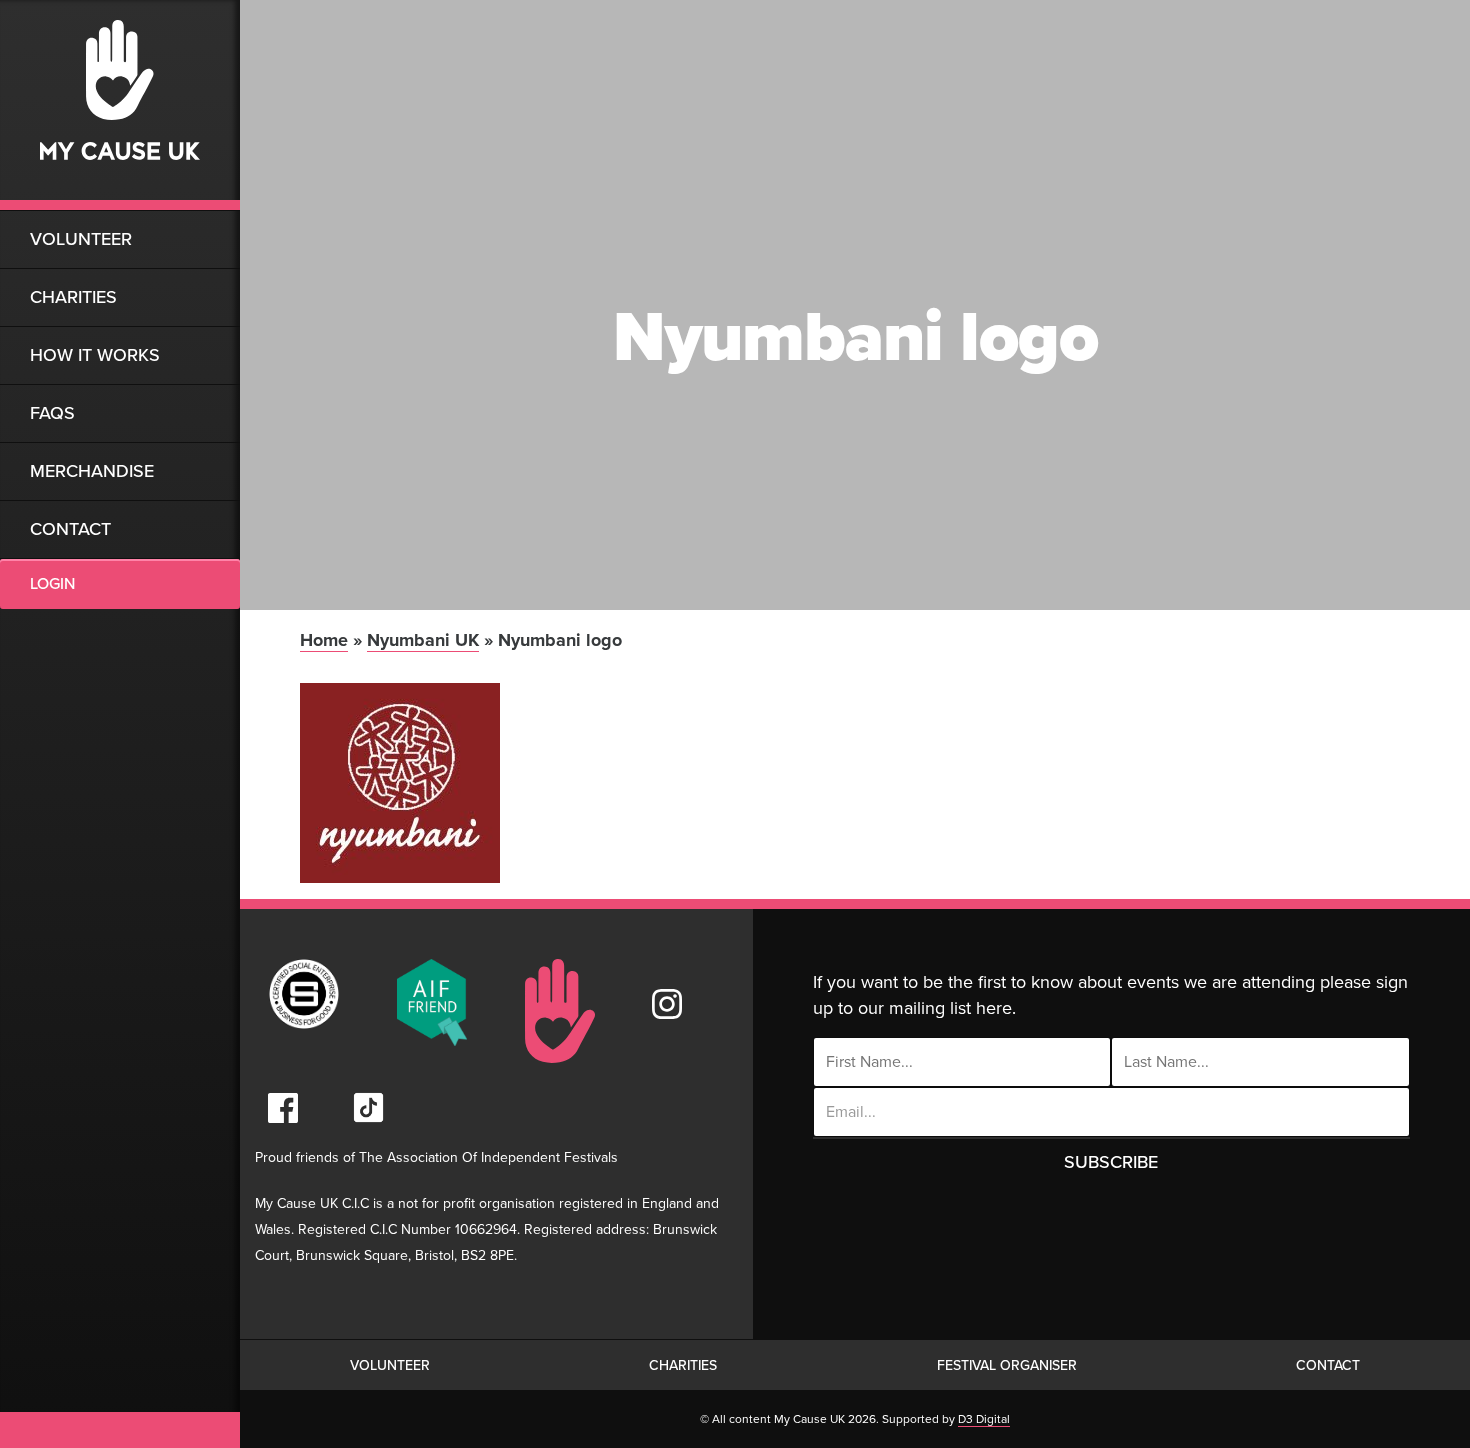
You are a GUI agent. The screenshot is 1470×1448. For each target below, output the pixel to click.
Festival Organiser (1007, 1365)
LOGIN (52, 584)
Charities (73, 297)
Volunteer (81, 239)
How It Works (95, 355)
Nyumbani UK (423, 640)
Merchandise (92, 471)
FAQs (52, 413)
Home (324, 640)
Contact (70, 529)
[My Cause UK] (120, 105)
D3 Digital (984, 1419)
